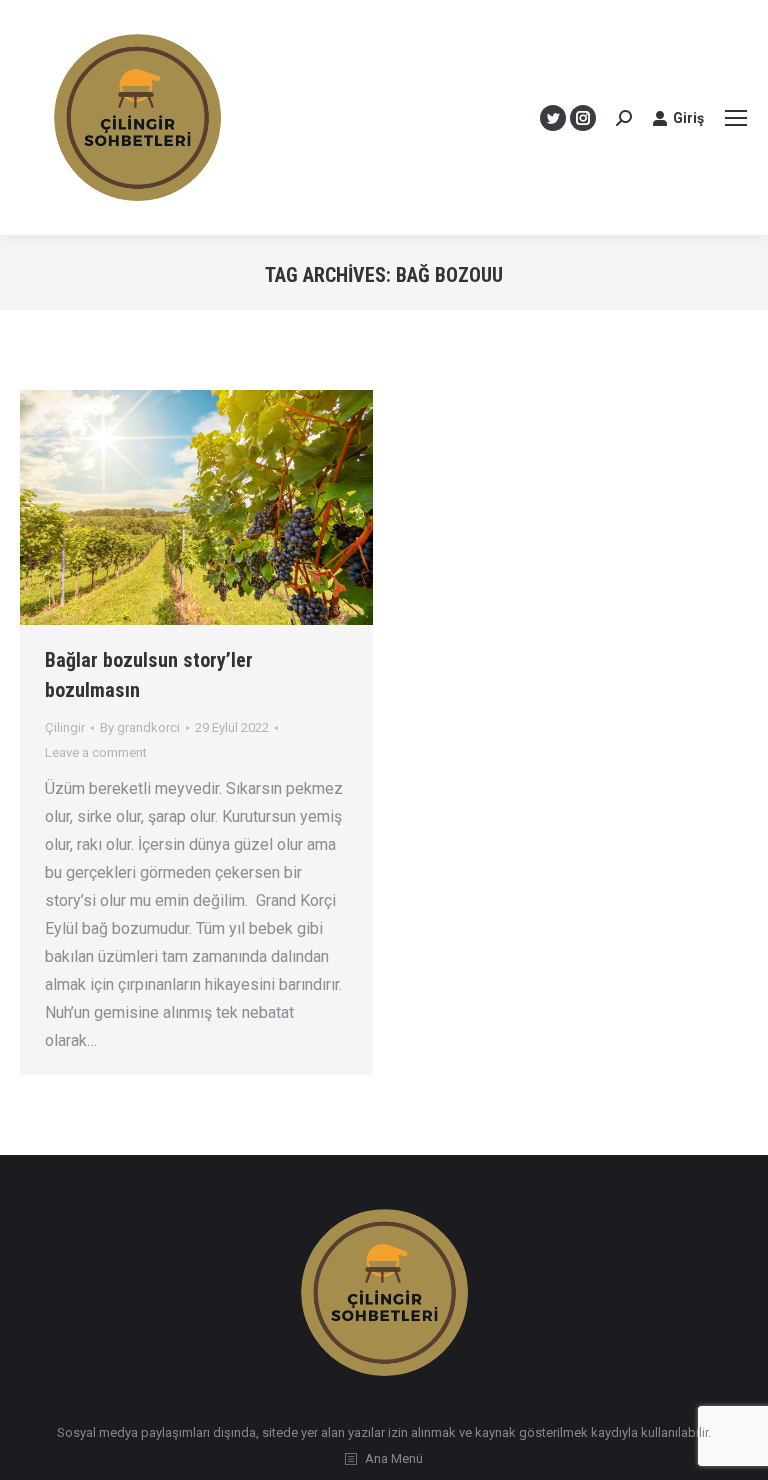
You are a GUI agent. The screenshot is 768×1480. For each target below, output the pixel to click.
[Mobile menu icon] (736, 118)
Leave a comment (96, 752)
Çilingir (65, 727)
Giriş (688, 118)
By (140, 727)
